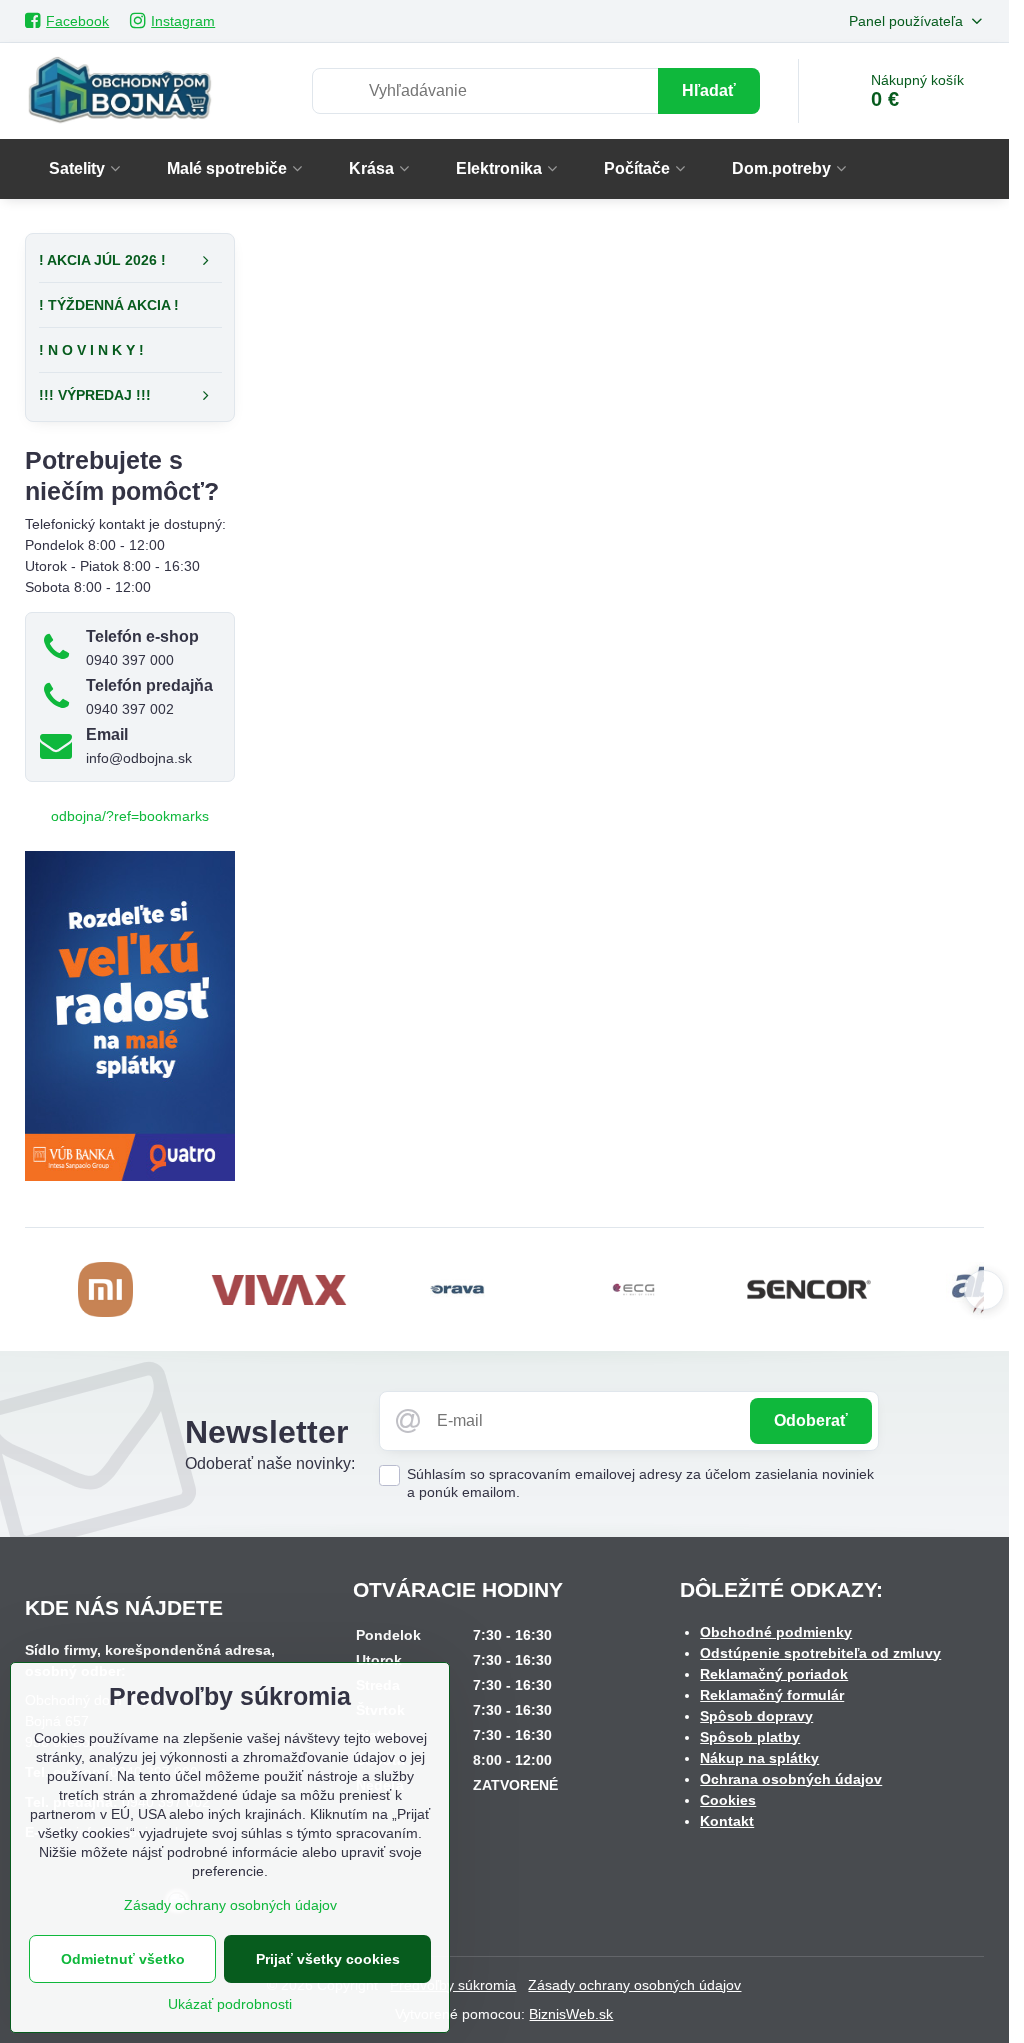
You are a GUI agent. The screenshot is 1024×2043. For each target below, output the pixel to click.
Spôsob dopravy (756, 1716)
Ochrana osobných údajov (791, 1779)
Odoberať (811, 1420)
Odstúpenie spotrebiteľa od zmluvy (820, 1653)
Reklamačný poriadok (774, 1674)
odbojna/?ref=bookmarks (130, 816)
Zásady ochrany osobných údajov (634, 1985)
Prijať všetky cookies (328, 1959)
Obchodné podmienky (776, 1632)
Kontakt (727, 1821)
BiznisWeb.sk (571, 2014)
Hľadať (709, 90)
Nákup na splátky (759, 1758)
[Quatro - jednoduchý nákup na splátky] (130, 1176)
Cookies (728, 1800)
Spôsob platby (750, 1737)
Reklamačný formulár (772, 1695)
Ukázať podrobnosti (230, 2004)
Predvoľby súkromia (453, 1985)
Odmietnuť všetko (123, 1959)
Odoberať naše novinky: (270, 1463)
